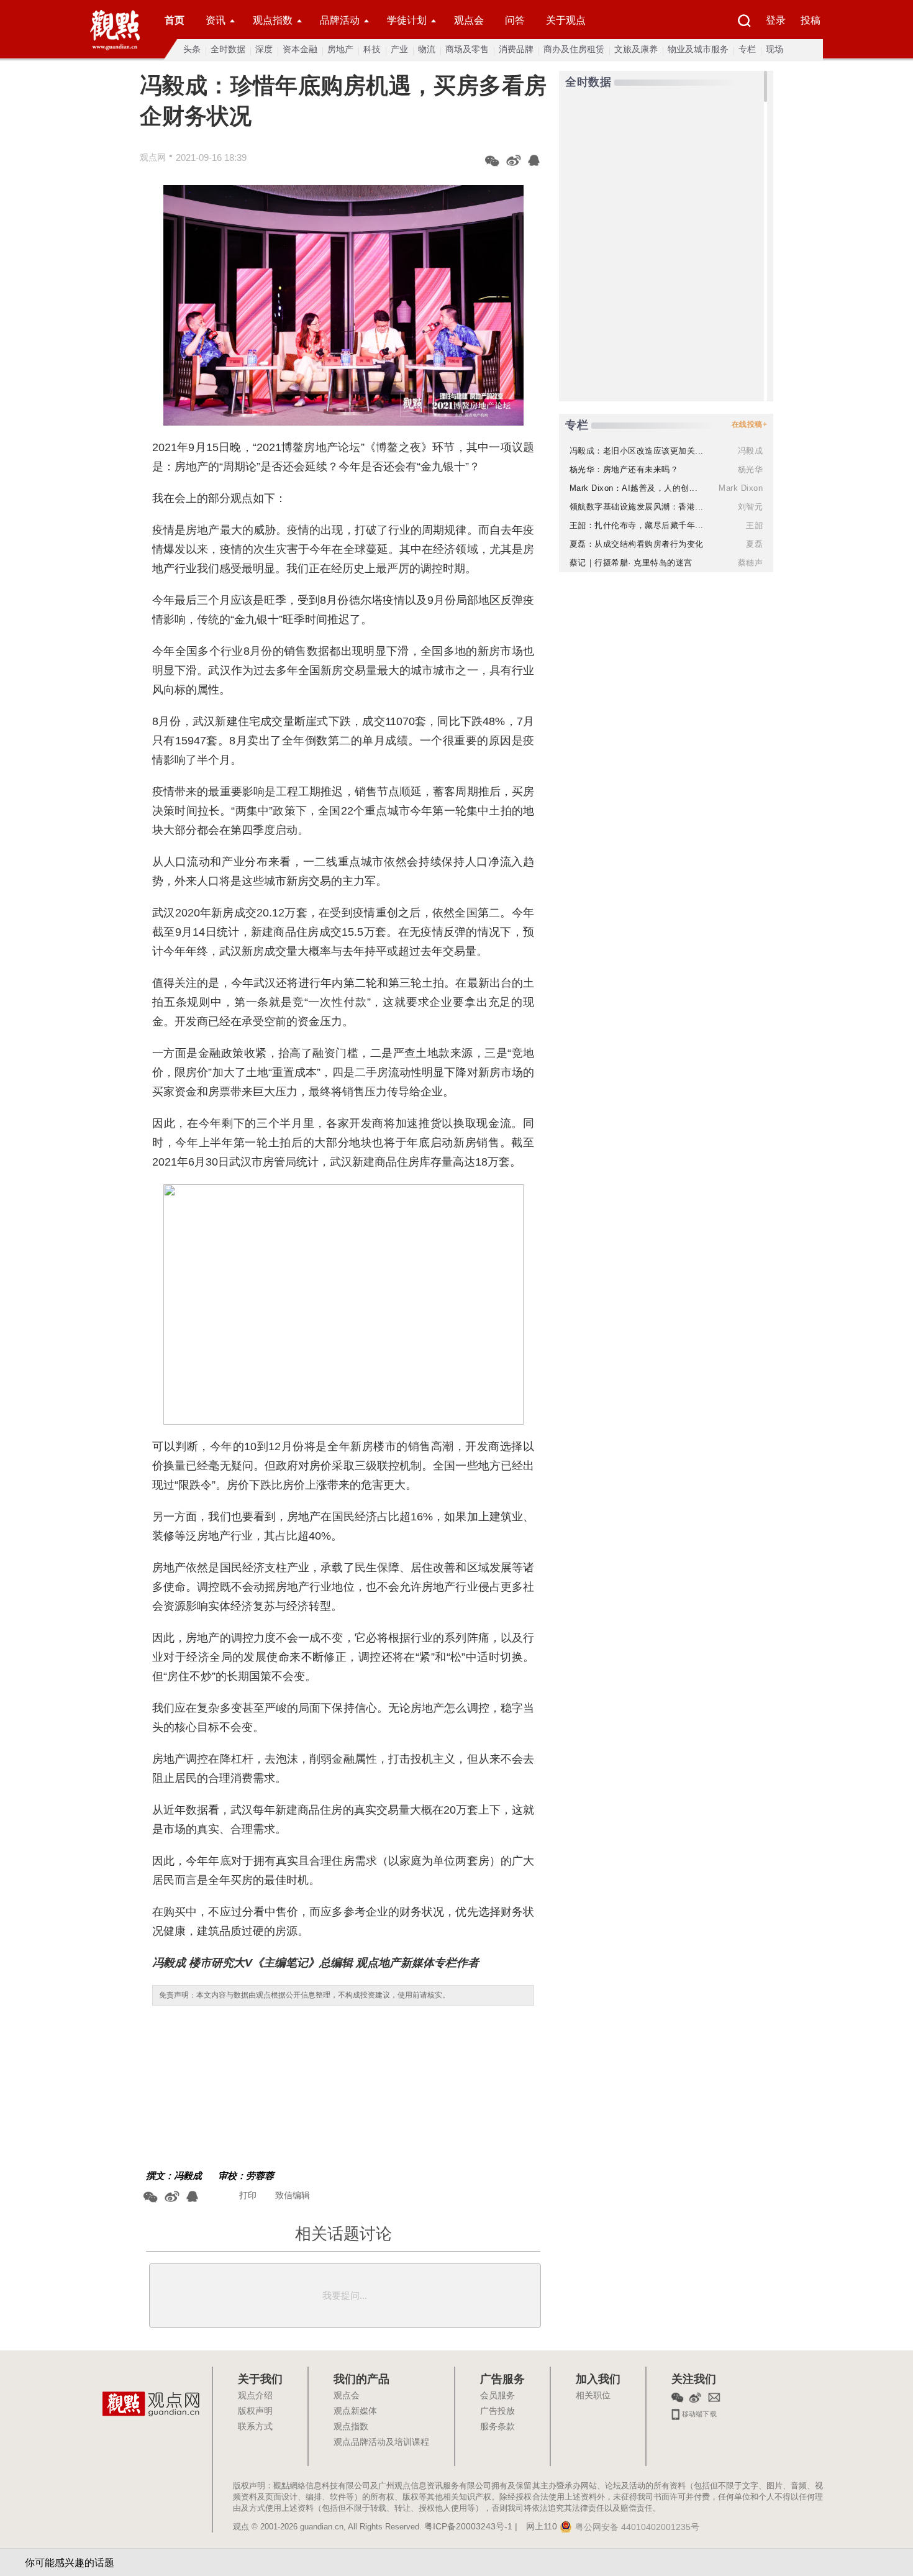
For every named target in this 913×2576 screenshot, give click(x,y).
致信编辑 (293, 2195)
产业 (399, 49)
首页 (175, 20)
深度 (264, 49)
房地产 (340, 49)
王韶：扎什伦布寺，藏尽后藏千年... (637, 525)
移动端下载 (698, 2413)
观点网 (153, 157)
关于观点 (566, 20)
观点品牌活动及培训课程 (381, 2442)
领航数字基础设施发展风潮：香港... (637, 507)
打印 (248, 2195)
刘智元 (751, 507)
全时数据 (228, 49)
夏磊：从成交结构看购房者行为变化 (637, 544)
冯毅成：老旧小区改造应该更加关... (637, 451)
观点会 (469, 20)
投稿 (811, 20)
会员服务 (497, 2396)
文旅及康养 (636, 49)
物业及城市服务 (698, 49)
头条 (192, 49)
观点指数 (273, 20)
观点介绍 (255, 2396)
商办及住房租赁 (574, 49)
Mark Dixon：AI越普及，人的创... (634, 488)
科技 (372, 49)
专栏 (747, 49)
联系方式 (255, 2427)
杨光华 (751, 469)
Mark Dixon (741, 488)
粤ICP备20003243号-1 (468, 2527)
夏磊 (754, 544)
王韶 (754, 525)
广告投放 (497, 2411)
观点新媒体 (355, 2411)
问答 (515, 20)
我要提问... (345, 2295)
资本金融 (300, 49)
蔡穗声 (751, 563)
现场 (774, 49)
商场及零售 (467, 49)
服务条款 (497, 2427)
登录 (776, 20)
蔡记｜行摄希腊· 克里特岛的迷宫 (631, 563)
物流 (427, 49)
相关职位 (593, 2396)
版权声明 (255, 2411)
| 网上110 (536, 2527)
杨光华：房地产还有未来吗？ (624, 469)
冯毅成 (188, 2176)
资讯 (216, 20)
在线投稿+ (750, 424)
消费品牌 (516, 49)
